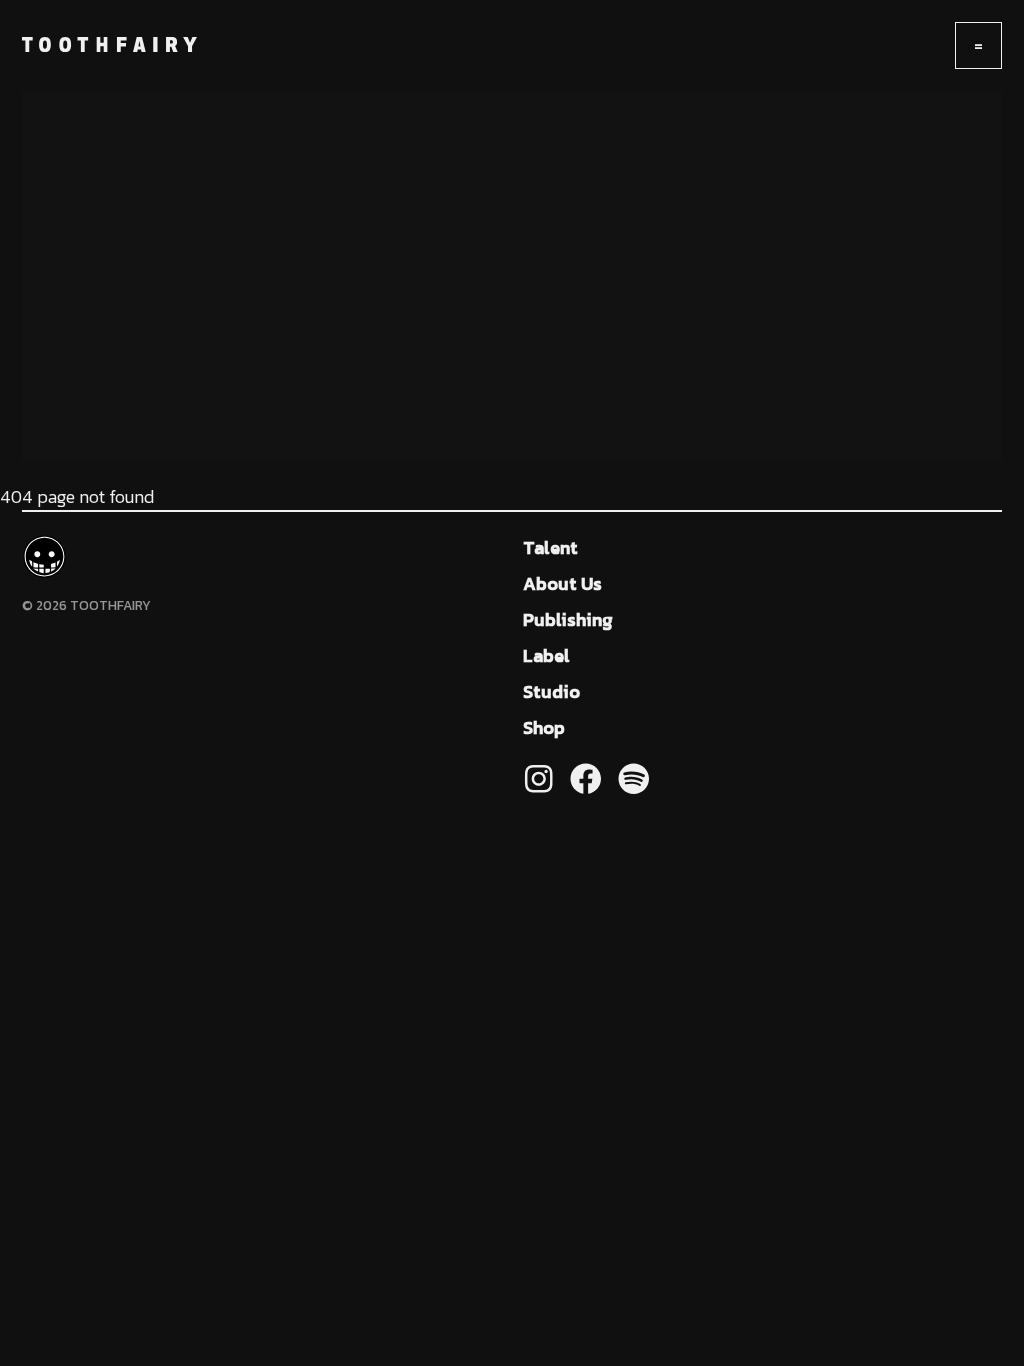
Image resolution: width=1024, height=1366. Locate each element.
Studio (551, 691)
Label (546, 655)
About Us (562, 583)
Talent (550, 547)
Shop (544, 727)
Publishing (568, 619)
